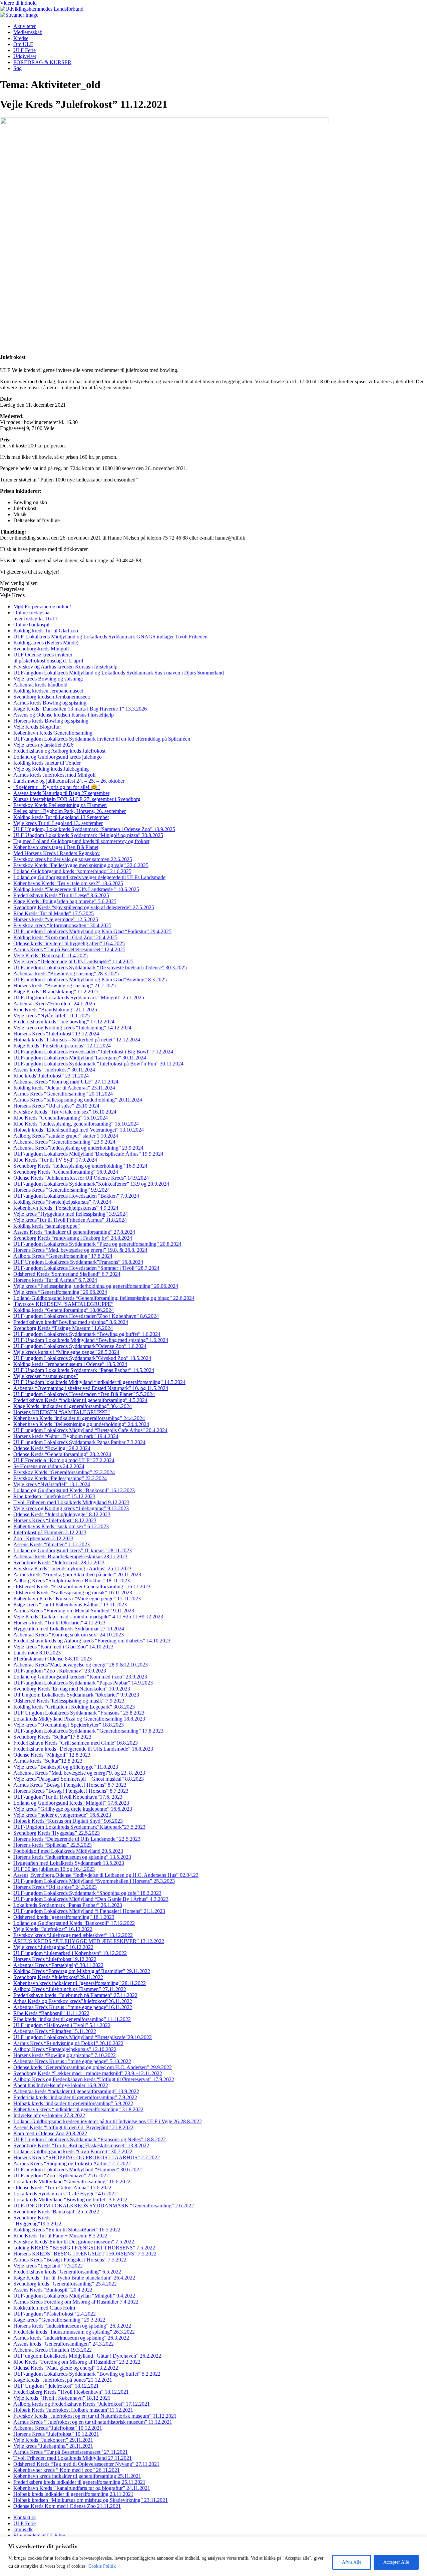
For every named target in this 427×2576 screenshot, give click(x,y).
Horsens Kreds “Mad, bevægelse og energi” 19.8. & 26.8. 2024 (80, 1250)
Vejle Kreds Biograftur (37, 727)
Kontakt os (25, 2517)
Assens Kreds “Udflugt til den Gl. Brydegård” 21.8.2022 (73, 2127)
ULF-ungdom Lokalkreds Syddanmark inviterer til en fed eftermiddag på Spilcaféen (102, 739)
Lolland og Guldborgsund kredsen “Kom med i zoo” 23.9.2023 (80, 1677)
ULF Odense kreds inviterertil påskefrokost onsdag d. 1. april (48, 658)
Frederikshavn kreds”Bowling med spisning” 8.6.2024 (71, 1322)
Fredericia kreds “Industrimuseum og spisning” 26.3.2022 (74, 2332)
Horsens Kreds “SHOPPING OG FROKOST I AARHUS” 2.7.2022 (87, 2157)
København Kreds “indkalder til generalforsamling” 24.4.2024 (79, 1418)
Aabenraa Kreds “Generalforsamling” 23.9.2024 (64, 1142)
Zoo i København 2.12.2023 (43, 1538)
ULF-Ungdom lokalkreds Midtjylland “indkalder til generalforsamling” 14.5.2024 (99, 1382)
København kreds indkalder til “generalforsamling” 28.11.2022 (80, 1983)
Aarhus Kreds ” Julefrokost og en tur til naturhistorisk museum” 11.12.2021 (93, 2422)
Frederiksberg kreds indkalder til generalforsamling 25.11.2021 (79, 2482)
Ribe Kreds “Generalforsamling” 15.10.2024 (61, 1118)
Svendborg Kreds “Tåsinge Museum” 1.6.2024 (63, 1328)
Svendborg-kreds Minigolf (41, 649)
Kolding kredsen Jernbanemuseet (48, 691)
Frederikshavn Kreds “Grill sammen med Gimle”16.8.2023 (76, 1743)
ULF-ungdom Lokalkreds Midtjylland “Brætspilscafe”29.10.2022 (83, 2037)
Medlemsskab (28, 32)
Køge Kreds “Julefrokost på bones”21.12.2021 (63, 2380)
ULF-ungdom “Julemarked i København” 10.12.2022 (70, 1953)
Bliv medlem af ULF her (39, 2535)
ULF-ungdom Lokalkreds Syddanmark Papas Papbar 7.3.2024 (79, 1442)
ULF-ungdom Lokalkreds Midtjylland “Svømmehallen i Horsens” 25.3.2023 (94, 1881)
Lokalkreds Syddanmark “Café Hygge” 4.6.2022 (65, 2194)
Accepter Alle (396, 2562)
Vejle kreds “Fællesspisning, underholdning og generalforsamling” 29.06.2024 (96, 1286)
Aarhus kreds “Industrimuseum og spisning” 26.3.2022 (71, 2338)
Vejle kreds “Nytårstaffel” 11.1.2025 (52, 1016)
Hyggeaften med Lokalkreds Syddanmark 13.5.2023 (69, 1863)
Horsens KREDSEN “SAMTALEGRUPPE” (62, 1412)
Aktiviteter (25, 26)
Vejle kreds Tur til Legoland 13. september (58, 823)
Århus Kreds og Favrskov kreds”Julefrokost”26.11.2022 (73, 2001)
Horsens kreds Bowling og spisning (51, 721)
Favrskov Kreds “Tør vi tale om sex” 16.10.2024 (65, 1112)
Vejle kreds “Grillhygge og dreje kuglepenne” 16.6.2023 (73, 1809)
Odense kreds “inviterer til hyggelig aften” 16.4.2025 (69, 943)
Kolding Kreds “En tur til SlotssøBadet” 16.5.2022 (67, 2230)
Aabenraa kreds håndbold (40, 685)
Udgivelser (25, 56)
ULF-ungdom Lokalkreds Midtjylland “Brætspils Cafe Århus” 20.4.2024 (90, 1430)
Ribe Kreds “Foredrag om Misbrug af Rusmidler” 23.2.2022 (77, 2362)
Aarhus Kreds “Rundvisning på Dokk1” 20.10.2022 (68, 2043)
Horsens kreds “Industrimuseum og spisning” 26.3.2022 (72, 2326)
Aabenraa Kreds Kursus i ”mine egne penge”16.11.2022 (73, 2007)
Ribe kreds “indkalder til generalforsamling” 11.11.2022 (72, 2019)
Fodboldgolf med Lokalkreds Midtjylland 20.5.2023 (68, 1851)
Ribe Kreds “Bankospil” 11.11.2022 (51, 2013)
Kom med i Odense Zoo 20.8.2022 (50, 2133)
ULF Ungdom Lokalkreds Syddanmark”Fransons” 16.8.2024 (78, 1262)
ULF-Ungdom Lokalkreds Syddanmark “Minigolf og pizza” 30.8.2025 (88, 835)
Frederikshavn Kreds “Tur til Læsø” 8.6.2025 (61, 895)
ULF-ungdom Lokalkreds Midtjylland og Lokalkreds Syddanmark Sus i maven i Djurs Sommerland (119, 673)
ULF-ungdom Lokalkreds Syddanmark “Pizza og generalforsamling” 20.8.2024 (97, 1244)
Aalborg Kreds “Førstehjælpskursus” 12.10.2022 (65, 2049)
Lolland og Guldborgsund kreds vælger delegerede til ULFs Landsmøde (89, 877)
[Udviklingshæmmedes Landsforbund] (42, 9)
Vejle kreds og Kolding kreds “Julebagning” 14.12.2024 (72, 1028)
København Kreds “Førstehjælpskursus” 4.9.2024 (66, 1208)
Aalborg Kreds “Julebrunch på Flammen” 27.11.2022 (70, 1989)
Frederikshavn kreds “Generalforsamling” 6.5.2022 (67, 2272)
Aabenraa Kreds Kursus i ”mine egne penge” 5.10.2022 (72, 2061)
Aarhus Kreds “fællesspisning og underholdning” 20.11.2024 (78, 1100)
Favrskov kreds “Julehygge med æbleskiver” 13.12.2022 (73, 1935)
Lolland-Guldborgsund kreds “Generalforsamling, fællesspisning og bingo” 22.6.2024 (104, 1298)
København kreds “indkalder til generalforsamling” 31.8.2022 (78, 2109)
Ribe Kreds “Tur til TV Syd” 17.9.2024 (55, 1160)
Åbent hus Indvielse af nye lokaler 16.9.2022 (61, 2085)
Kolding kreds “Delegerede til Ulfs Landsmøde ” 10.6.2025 (76, 889)
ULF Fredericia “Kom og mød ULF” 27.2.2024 (64, 1460)
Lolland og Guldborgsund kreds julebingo (58, 757)
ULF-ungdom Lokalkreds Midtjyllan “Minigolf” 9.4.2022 (74, 2296)
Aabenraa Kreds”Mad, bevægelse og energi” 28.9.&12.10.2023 (81, 1665)
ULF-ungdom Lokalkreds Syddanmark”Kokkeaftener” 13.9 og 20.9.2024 (91, 1184)
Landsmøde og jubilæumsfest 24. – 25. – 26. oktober (69, 781)
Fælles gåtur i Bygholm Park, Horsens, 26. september (70, 811)
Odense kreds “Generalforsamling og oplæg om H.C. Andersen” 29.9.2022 (93, 2067)
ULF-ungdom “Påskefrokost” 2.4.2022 (55, 2314)
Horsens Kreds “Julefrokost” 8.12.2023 (55, 1520)
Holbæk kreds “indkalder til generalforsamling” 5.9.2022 (73, 2103)
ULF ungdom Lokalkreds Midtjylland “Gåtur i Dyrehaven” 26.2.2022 (87, 2356)
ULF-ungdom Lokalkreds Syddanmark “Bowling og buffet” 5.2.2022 (87, 2374)
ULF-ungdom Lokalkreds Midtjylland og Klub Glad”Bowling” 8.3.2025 (90, 979)
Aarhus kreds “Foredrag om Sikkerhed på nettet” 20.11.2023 (77, 1574)
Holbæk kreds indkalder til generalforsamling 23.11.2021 (73, 2494)
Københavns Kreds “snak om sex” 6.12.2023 (61, 1526)
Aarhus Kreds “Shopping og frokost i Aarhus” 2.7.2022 (72, 2163)
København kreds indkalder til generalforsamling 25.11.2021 (77, 2476)
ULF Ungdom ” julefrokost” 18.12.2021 (56, 2386)
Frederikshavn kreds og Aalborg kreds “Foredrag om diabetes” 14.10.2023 (92, 1641)
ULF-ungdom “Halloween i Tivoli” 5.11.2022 (62, 2025)
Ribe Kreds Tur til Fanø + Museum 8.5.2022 (60, 2236)
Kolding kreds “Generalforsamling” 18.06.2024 (64, 1310)
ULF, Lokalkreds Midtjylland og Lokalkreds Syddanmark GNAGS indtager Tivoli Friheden (110, 637)
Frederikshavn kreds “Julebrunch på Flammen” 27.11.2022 (75, 1995)
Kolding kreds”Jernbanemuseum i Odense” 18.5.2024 (70, 1364)
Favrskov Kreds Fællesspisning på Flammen (60, 805)
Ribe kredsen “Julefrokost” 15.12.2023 (54, 1496)
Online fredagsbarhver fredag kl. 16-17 (36, 616)
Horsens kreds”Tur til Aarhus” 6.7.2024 (55, 1280)
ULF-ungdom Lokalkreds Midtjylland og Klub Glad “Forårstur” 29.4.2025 (92, 931)
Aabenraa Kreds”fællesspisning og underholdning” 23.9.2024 (78, 1148)
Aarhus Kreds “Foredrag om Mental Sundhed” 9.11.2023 (74, 1611)
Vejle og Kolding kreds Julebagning (51, 769)
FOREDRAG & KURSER (42, 62)
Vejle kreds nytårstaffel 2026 (43, 745)
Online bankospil (31, 625)
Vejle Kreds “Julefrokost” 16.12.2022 (53, 1929)
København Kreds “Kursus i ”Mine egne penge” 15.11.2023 (77, 1599)
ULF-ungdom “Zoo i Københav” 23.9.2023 (60, 1671)
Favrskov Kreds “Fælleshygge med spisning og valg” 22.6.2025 (81, 865)
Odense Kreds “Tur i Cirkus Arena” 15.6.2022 (62, 2188)
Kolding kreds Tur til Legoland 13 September (61, 817)
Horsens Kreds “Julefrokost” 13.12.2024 (56, 1034)
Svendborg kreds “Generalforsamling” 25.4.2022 (65, 2284)
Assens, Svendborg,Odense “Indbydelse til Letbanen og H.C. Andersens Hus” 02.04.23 (106, 1875)
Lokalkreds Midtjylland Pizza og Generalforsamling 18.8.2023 (79, 1719)
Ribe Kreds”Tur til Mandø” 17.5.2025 (54, 913)
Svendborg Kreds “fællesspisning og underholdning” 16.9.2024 (80, 1166)
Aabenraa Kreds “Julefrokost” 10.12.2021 (58, 2428)
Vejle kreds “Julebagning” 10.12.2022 (53, 1947)
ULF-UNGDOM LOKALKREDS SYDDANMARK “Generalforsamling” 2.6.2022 (104, 2206)
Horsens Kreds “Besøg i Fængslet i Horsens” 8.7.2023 (71, 1791)
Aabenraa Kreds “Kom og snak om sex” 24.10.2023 (69, 1635)
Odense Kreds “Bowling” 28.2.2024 (52, 1448)
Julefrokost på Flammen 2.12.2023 (50, 1532)
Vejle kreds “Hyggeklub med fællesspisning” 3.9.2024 (71, 1214)
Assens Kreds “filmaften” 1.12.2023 (52, 1544)
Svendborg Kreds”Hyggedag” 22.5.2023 (57, 1833)
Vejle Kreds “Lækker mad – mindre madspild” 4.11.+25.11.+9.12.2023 (88, 1617)
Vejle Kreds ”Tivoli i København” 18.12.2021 (62, 2398)
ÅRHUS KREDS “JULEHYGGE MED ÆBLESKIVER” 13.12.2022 (89, 1941)
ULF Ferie (25, 50)
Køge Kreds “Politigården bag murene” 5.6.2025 (65, 901)
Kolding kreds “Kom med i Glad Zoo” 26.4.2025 (65, 937)
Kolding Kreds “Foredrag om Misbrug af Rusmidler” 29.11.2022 (82, 1971)
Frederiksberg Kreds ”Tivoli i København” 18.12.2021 (71, 2392)
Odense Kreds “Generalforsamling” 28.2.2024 (62, 1454)
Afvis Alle (352, 2562)
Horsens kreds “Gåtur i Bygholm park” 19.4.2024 (66, 1436)
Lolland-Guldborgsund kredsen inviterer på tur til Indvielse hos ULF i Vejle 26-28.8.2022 (108, 2121)
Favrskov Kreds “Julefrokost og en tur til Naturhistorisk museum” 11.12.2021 (95, 2416)
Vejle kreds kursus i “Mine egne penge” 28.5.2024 (66, 1352)
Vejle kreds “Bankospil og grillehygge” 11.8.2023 (66, 1767)
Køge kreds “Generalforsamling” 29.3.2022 (59, 2320)
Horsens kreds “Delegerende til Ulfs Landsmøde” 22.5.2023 (77, 1839)
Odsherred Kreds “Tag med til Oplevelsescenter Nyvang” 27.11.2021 (86, 2464)
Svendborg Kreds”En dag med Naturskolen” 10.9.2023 (72, 1689)
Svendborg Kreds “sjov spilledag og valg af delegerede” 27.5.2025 (84, 907)
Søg (18, 68)
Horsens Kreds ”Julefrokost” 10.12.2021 (56, 2434)
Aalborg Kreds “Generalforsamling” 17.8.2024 (63, 1256)
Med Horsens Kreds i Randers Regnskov (57, 853)
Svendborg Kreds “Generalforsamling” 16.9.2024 (66, 1172)
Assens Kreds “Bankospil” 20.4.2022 (53, 2290)
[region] (213, 2556)
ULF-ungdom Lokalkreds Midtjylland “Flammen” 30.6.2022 (78, 2169)
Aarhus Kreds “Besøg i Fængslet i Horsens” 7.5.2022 (70, 2260)
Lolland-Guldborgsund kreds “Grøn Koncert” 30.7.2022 (73, 2151)
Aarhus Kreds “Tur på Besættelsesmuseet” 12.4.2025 (69, 949)
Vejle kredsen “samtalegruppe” (46, 1376)
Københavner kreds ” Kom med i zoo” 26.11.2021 (67, 2470)
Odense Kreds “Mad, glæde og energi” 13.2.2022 (66, 2368)
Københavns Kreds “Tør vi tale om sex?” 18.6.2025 (68, 883)
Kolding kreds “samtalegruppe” (47, 1226)
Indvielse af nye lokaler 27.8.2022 (49, 2115)
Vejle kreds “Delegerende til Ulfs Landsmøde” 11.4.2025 (73, 961)
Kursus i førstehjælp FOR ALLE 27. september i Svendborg (77, 799)
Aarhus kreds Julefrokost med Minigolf (55, 775)
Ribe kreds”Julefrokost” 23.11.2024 (51, 1076)
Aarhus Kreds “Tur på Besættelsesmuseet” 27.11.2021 (71, 2452)
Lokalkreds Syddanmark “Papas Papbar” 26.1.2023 (68, 1905)
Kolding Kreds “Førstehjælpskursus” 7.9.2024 (62, 1202)
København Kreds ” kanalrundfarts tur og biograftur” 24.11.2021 (82, 2488)
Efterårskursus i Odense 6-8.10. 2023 (53, 1659)
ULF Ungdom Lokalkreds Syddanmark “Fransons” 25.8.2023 (79, 1713)
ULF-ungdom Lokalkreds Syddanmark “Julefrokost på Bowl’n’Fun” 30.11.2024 (98, 1064)
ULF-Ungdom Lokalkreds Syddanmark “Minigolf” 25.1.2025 (79, 998)
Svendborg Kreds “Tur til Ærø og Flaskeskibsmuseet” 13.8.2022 (81, 2145)
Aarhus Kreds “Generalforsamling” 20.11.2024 (63, 1094)
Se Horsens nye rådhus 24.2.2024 (49, 1466)
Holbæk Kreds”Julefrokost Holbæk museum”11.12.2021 (73, 2410)
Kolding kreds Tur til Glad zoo (46, 631)
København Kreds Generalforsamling (53, 733)
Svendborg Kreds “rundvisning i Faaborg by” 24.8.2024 (73, 1238)
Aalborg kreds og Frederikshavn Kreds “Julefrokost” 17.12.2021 (82, 2404)
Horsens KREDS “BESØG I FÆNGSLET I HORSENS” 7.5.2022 (85, 2254)
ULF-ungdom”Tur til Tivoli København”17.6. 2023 (68, 1797)
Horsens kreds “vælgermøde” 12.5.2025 (56, 919)
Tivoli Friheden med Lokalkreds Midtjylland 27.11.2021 (73, 2458)
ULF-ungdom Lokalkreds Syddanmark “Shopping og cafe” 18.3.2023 (87, 1893)
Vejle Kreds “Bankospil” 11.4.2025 (51, 955)
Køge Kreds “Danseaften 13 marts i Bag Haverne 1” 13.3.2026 (80, 709)
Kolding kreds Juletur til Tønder (47, 763)
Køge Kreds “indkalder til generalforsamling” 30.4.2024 (73, 1406)
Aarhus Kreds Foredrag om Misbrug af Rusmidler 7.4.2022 (76, 2302)
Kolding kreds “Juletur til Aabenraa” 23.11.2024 (64, 1088)
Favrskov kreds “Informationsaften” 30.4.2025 (62, 925)
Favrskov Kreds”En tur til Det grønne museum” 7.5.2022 (74, 2242)
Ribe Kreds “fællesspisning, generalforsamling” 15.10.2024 (76, 1124)
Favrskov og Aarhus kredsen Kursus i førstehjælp (65, 667)
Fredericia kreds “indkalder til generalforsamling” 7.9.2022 (75, 2097)
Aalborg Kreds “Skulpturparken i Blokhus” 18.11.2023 (72, 1580)
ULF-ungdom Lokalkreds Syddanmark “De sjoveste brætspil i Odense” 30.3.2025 (100, 967)
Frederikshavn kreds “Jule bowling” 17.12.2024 (64, 1022)
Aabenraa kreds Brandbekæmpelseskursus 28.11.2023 (70, 1556)
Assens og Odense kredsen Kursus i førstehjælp (64, 715)
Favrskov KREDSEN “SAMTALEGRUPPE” (63, 1304)
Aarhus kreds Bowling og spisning (50, 703)
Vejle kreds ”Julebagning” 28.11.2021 (53, 2446)
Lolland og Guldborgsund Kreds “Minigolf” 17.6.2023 (71, 1803)
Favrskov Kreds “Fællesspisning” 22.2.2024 (60, 1478)
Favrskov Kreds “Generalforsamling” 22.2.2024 (64, 1472)
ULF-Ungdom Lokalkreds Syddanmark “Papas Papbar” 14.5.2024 (84, 1370)
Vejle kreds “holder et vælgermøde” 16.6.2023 (62, 1815)
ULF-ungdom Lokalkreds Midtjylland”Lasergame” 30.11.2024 (80, 1058)
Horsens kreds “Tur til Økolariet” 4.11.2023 (59, 1623)
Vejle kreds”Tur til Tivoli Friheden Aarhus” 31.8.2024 (70, 1220)
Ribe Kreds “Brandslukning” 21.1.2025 (55, 1010)
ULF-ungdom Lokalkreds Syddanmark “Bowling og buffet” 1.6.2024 (87, 1334)
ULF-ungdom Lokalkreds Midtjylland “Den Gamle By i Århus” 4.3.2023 (91, 1899)
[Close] (420, 2542)
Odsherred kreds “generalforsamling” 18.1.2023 (64, 1917)
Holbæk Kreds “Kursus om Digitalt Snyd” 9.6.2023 (68, 1821)
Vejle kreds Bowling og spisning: (48, 679)
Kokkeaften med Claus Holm (44, 2308)
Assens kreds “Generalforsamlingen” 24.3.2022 (64, 2344)
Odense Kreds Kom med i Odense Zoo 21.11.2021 (67, 2506)
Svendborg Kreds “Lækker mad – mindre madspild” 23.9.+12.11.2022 (88, 2073)
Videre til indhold (18, 3)
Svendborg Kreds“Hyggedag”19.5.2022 (37, 2221)
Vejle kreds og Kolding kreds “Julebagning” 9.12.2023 (71, 1508)
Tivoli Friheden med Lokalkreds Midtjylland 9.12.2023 (71, 1502)
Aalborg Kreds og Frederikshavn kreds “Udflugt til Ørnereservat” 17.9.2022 (94, 2079)
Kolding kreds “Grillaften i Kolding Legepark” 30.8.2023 (74, 1707)
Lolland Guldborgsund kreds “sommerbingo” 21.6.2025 (72, 871)
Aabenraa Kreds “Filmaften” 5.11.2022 (55, 2031)
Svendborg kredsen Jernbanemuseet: (52, 697)
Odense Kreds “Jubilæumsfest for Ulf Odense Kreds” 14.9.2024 (81, 1178)
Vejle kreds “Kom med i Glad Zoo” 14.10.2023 (63, 1647)
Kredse (21, 38)
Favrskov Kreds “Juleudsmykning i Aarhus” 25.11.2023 (72, 1568)
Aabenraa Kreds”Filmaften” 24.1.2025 (54, 1004)
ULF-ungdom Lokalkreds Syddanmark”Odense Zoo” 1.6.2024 (80, 1346)
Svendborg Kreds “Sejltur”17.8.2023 (52, 1737)
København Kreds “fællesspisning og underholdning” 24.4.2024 (81, 1424)
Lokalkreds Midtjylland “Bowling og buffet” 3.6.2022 (70, 2200)
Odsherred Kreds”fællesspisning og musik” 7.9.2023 (69, 1701)
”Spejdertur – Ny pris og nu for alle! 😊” (57, 787)
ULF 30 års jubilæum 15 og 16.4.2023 (54, 1869)
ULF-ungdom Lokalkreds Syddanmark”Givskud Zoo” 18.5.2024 (82, 1358)
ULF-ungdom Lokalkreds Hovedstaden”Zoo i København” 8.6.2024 (86, 1316)
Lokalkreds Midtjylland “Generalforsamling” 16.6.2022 (72, 2182)
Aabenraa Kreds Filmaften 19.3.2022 (53, 2350)
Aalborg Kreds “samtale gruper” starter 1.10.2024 (66, 1136)
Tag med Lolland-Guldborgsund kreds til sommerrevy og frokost (81, 841)
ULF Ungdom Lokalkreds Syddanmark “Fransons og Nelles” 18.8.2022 (90, 2139)
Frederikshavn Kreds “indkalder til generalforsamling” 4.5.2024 (80, 1400)
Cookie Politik (102, 2566)
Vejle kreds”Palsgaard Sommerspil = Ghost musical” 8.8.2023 (79, 1779)
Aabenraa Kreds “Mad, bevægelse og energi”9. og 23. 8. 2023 (79, 1773)
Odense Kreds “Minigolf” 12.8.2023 (52, 1755)
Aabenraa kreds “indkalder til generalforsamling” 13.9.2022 (76, 2091)
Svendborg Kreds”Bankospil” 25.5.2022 (56, 2212)
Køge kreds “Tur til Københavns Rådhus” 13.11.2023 (70, 1605)
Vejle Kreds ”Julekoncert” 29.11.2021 (53, 2440)
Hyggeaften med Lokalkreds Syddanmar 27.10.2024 (69, 1629)
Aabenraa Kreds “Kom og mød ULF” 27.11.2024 (66, 1082)
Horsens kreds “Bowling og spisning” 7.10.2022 (65, 2055)
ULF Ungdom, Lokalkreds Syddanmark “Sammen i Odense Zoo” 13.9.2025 (94, 829)
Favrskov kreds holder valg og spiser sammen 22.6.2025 (73, 859)
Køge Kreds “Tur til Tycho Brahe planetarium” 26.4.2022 (74, 2278)
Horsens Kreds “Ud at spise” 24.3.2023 (55, 1887)
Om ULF (23, 44)
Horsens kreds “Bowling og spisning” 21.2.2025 (65, 985)
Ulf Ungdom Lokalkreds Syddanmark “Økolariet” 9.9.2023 (76, 1695)
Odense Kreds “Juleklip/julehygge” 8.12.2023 (62, 1514)
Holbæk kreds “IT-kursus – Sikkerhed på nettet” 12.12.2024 (77, 1040)
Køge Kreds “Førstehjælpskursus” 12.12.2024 (62, 1046)
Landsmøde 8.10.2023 (37, 1653)
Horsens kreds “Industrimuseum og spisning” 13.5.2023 (72, 1857)
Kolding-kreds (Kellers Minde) (46, 643)
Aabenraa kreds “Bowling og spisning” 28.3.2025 (66, 973)
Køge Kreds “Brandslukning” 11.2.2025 (56, 992)
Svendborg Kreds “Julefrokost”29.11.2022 (58, 1977)
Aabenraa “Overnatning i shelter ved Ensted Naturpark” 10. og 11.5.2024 (91, 1388)
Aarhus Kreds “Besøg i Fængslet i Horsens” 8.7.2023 (70, 1785)
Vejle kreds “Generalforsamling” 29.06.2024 (60, 1292)
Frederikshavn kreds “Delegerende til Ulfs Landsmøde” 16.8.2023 (83, 1749)
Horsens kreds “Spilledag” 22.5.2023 (53, 1845)
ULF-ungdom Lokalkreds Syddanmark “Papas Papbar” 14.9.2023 (83, 1683)
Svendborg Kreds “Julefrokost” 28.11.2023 (59, 1562)
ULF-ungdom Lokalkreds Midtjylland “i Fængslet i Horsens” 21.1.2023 (89, 1911)
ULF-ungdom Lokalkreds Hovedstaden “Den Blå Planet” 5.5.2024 (84, 1394)
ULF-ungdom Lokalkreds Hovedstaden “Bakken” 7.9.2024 (76, 1196)
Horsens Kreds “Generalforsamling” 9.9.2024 (62, 1190)
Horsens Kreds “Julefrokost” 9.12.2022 (55, 1959)
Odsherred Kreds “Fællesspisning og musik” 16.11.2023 (73, 1593)
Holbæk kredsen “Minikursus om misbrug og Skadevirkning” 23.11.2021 (91, 2500)
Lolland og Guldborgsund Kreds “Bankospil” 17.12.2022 (74, 1923)
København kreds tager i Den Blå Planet (56, 847)
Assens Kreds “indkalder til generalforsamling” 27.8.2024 (74, 1232)
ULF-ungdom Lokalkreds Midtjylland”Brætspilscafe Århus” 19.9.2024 (88, 1154)
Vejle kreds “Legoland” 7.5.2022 (48, 2266)
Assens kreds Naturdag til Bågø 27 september (61, 793)
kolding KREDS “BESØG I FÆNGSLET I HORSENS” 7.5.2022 (84, 2248)
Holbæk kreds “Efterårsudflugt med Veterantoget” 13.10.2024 (79, 1130)
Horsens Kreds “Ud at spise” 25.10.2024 (56, 1106)
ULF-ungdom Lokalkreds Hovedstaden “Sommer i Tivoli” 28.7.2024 (86, 1268)
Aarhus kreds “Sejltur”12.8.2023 (48, 1761)
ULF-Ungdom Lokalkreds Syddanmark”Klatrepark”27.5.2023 (79, 1827)
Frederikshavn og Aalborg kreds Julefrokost (59, 751)
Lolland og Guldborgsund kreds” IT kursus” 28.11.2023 (73, 1550)
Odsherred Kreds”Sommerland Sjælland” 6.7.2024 (67, 1274)
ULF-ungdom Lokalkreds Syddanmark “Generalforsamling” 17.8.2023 (88, 1731)
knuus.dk (23, 2529)
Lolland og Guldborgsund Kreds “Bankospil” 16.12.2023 (74, 1490)
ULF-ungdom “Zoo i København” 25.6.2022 (61, 2175)
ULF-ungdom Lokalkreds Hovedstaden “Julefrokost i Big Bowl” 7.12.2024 (93, 1052)
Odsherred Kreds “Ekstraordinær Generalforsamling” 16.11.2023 (82, 1587)
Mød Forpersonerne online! (42, 607)
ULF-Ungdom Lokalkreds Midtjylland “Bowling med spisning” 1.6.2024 (91, 1340)
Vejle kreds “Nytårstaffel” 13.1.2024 (52, 1484)
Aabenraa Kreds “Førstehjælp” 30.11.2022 (58, 1965)
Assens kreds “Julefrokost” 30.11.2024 (54, 1070)
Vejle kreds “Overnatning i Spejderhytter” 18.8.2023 (69, 1725)
